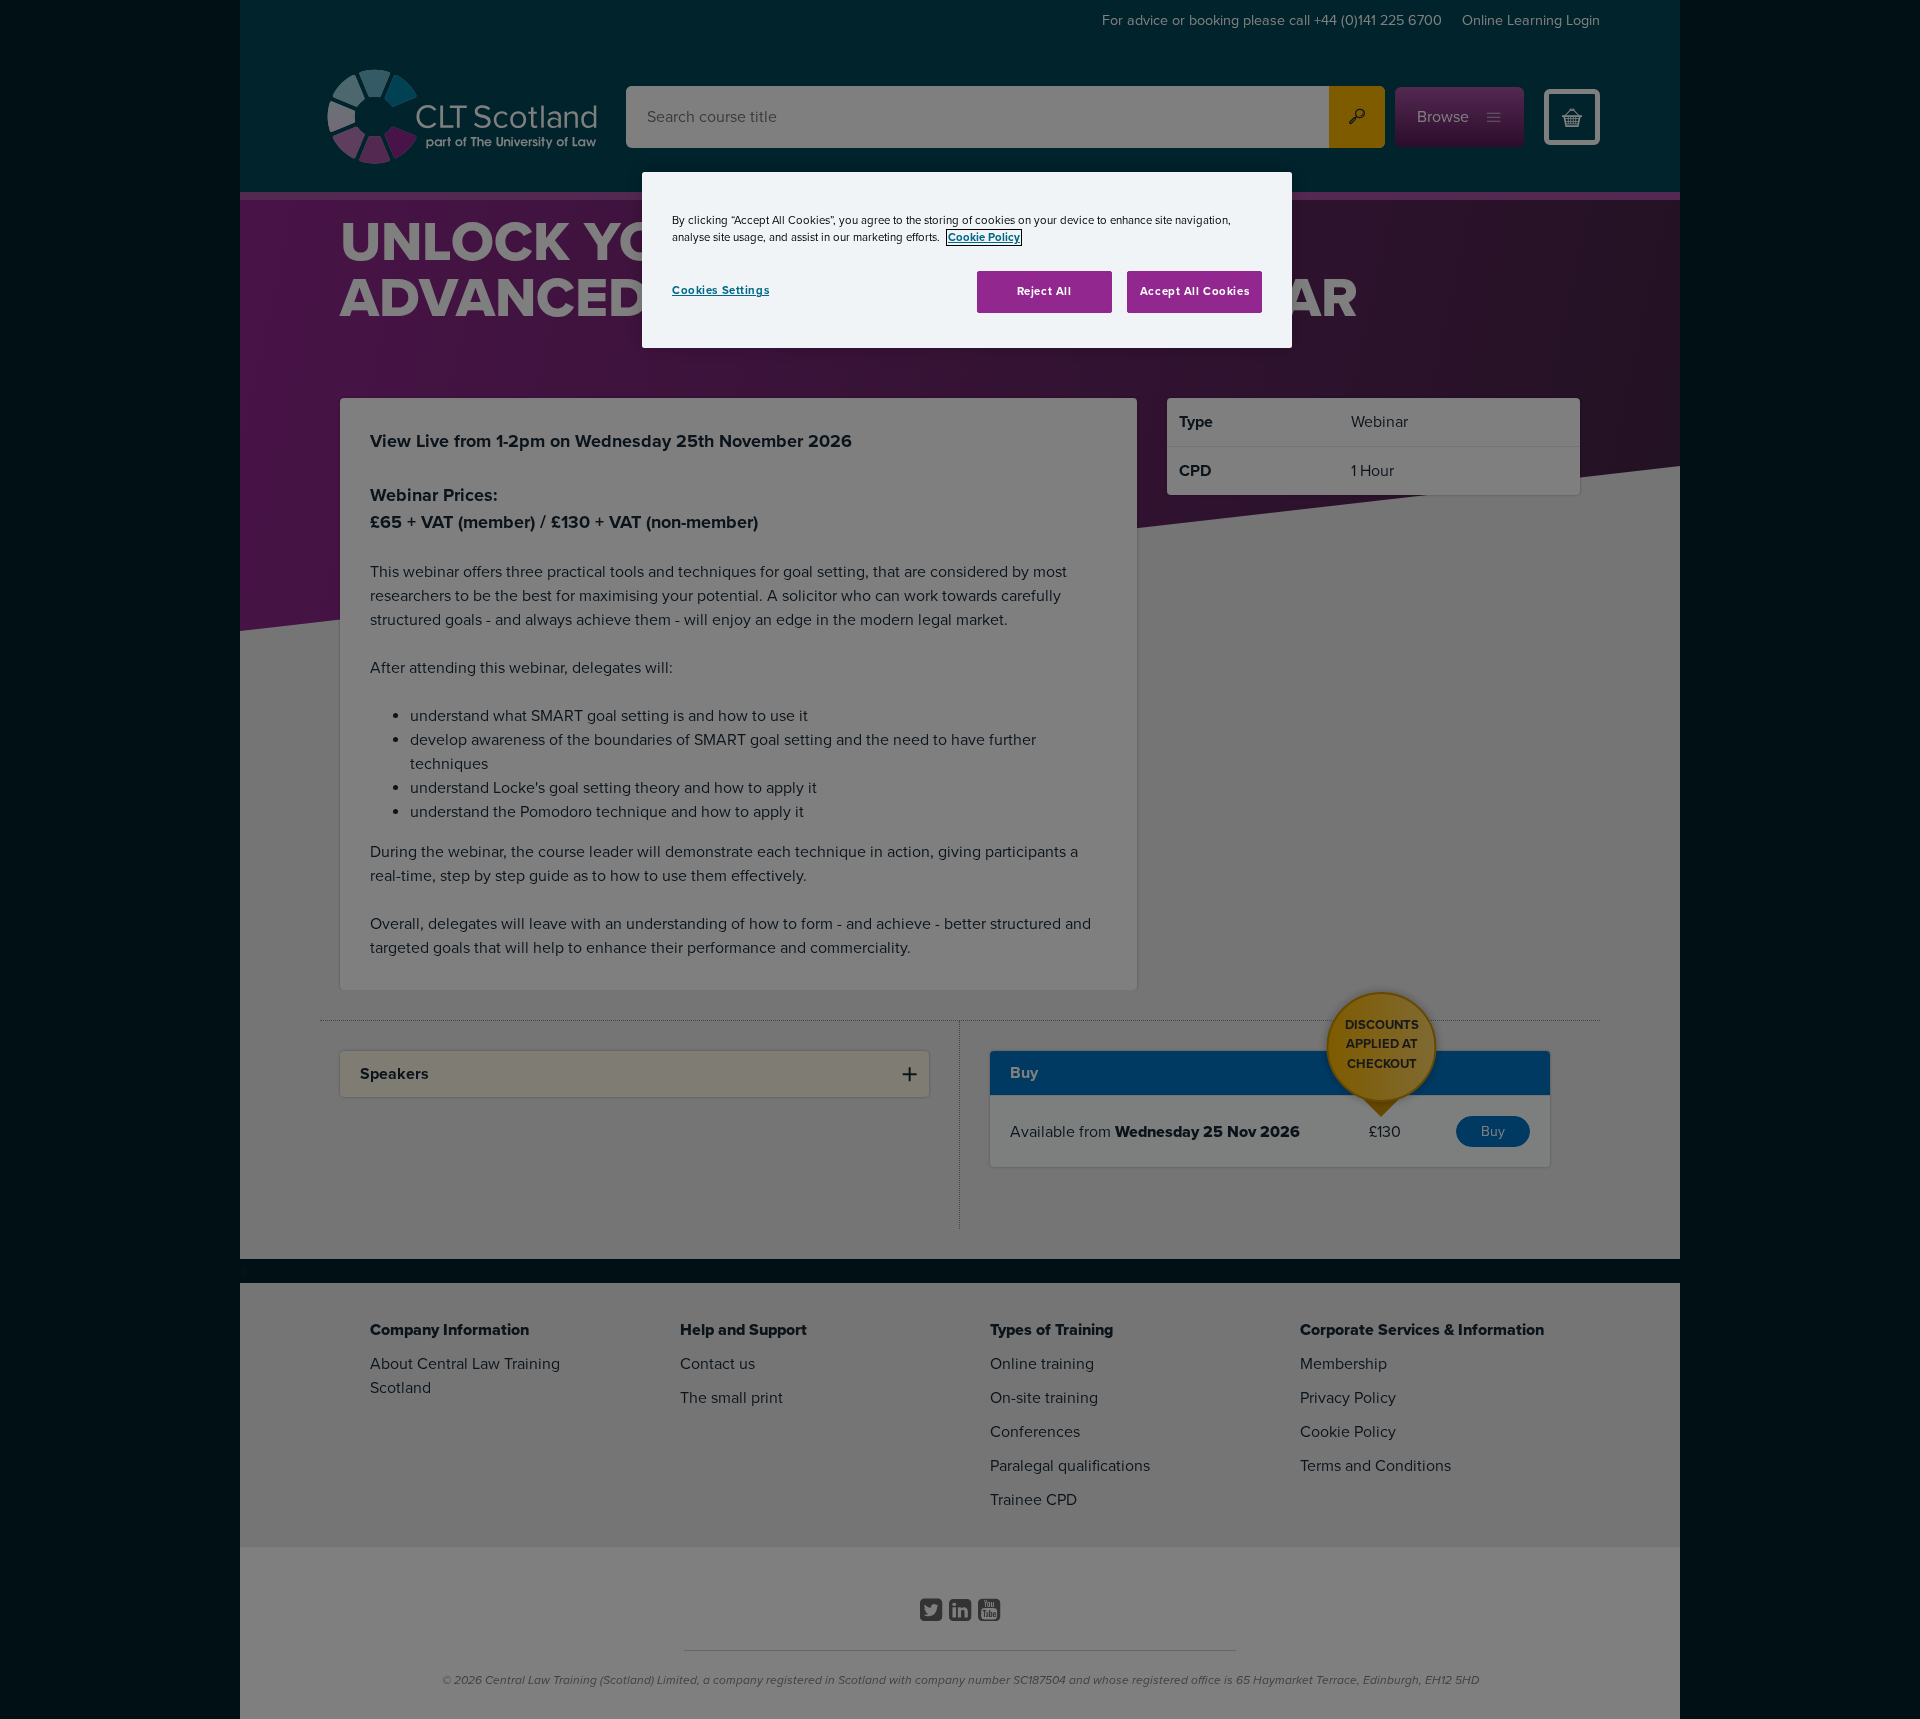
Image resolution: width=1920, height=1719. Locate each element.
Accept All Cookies (1194, 291)
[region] (967, 260)
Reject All (1044, 291)
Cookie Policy (984, 237)
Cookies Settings (720, 290)
